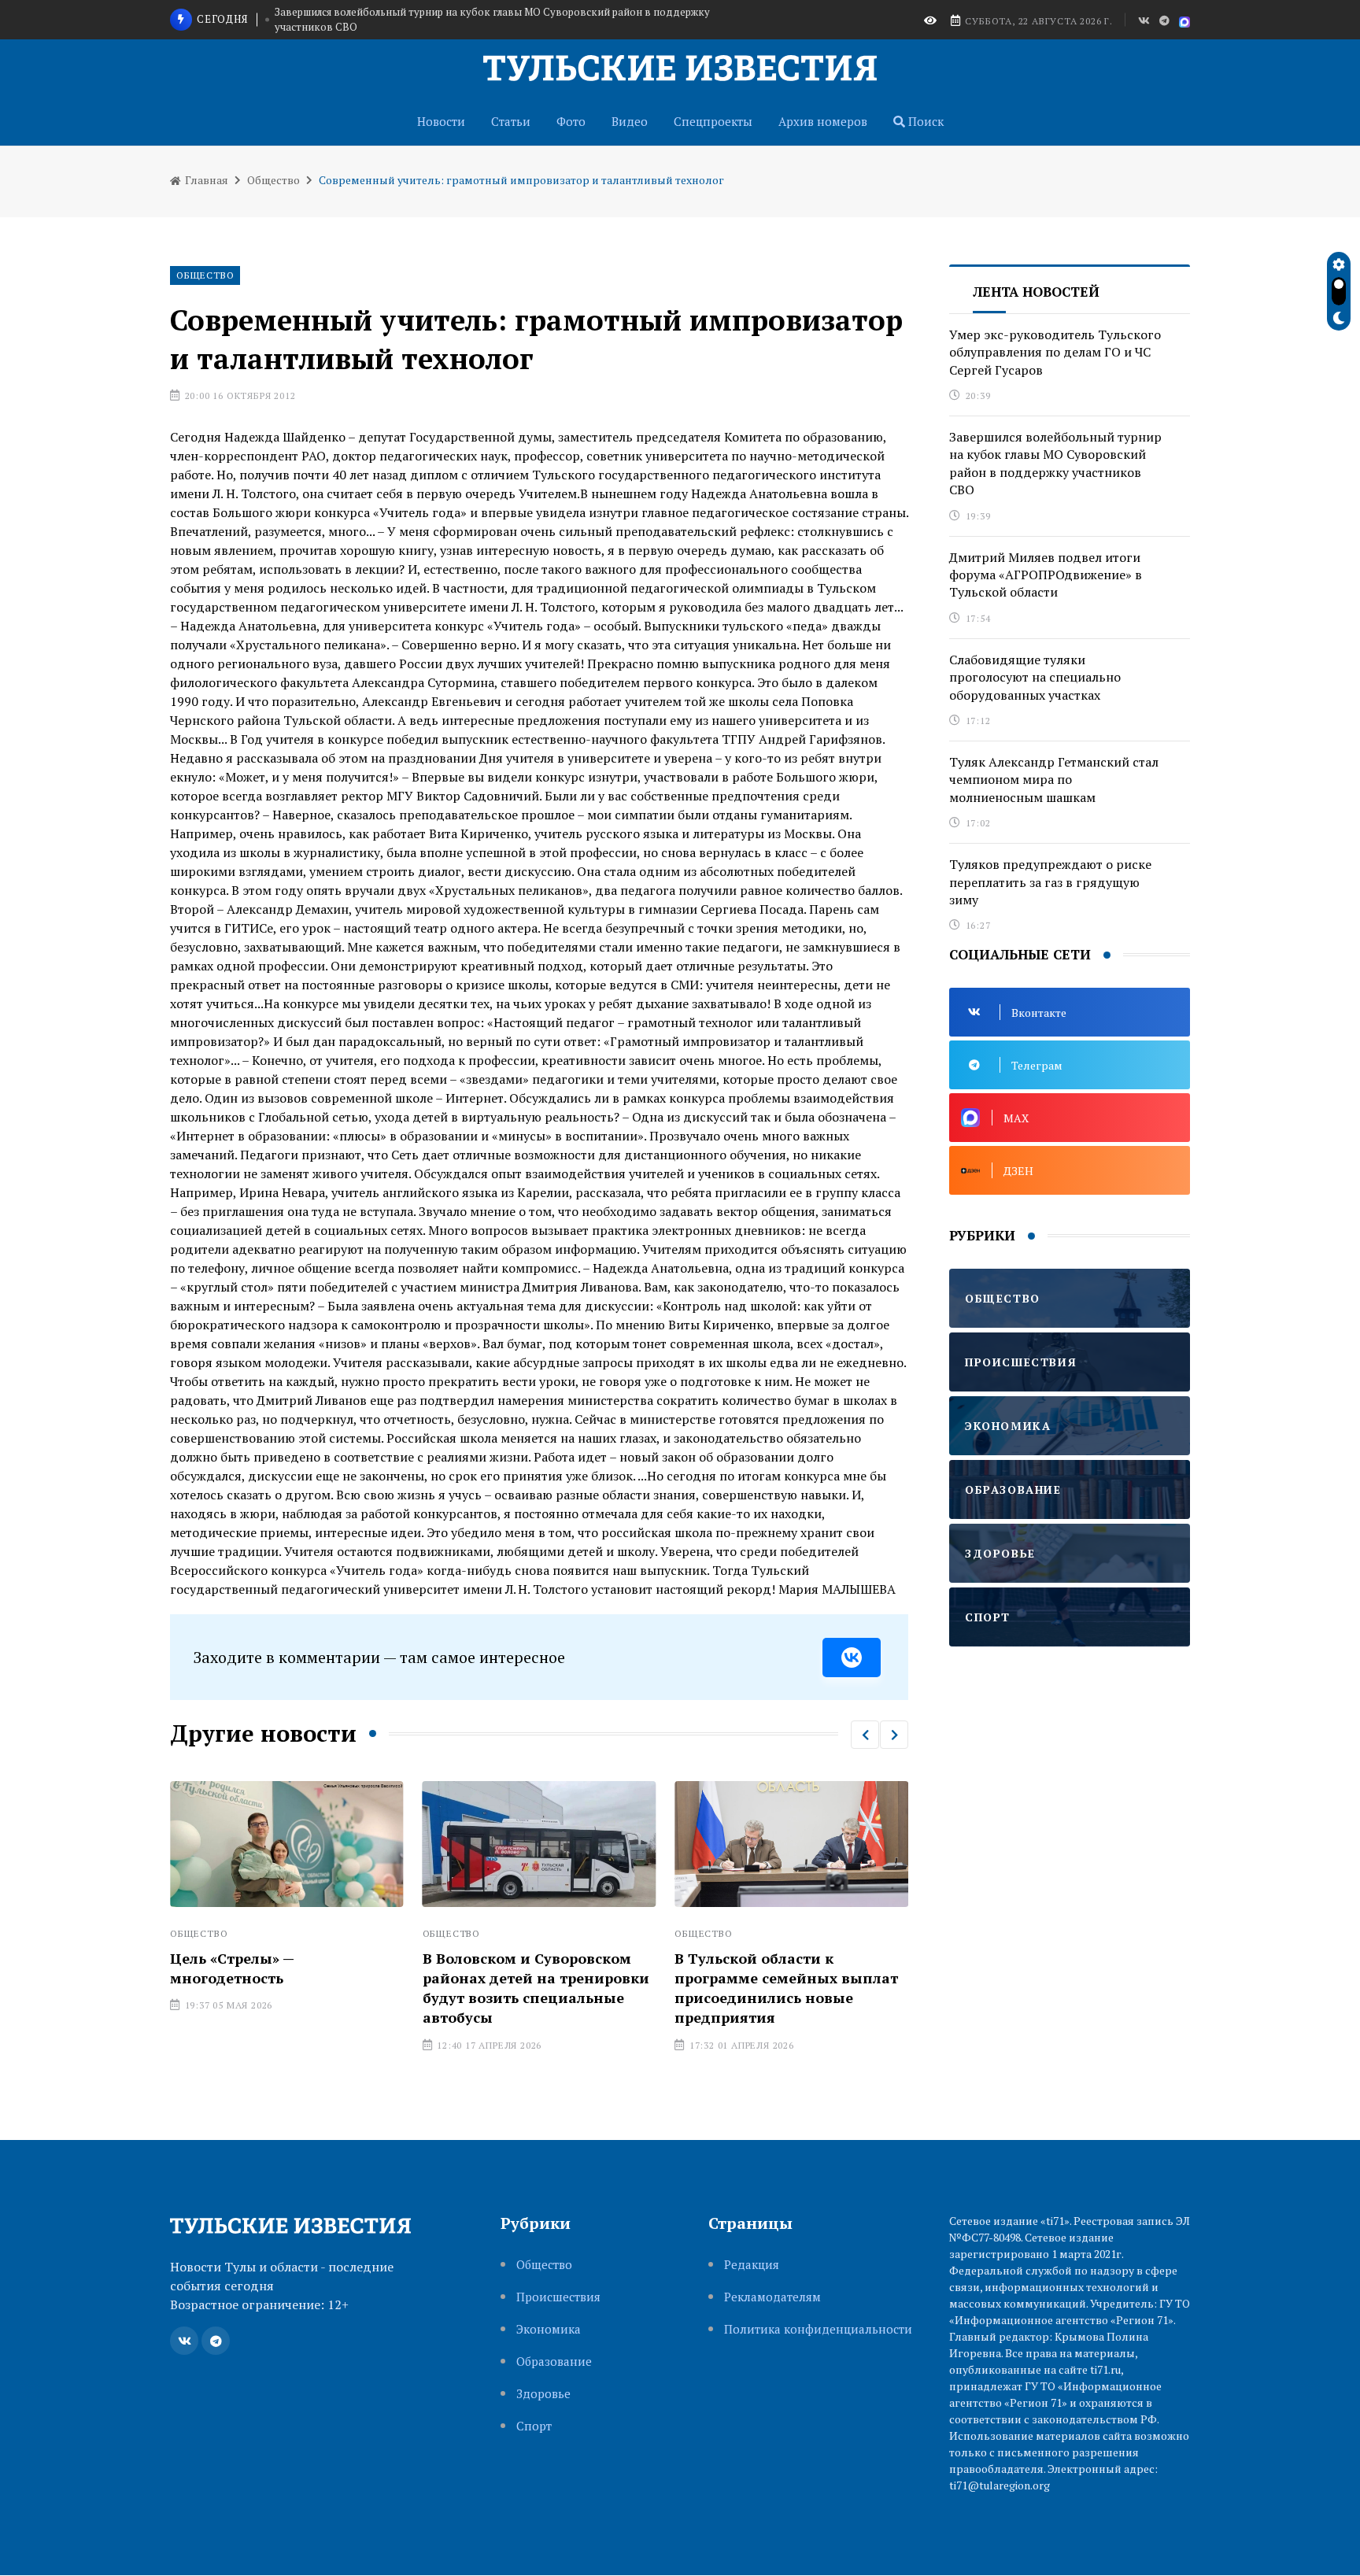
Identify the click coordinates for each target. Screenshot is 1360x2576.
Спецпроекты (713, 121)
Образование (554, 2362)
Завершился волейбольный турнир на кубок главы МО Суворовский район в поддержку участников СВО (492, 20)
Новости (441, 121)
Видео (630, 121)
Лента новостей (1036, 292)
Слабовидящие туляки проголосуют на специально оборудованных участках (1035, 677)
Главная (205, 180)
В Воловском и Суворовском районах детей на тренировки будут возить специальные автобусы (536, 1988)
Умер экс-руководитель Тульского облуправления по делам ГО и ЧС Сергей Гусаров (1055, 352)
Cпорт (534, 2426)
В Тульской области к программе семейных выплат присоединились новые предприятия (786, 1988)
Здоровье (543, 2394)
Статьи (511, 121)
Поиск (924, 121)
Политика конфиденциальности (818, 2329)
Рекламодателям (772, 2297)
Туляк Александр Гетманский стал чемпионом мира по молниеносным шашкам (1054, 780)
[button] (865, 1735)
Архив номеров (823, 121)
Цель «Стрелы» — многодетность (232, 1968)
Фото (571, 121)
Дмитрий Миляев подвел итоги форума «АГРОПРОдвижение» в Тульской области (1046, 575)
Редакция (752, 2265)
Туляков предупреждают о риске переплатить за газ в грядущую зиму (1050, 882)
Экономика (549, 2329)
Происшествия (558, 2297)
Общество (273, 180)
